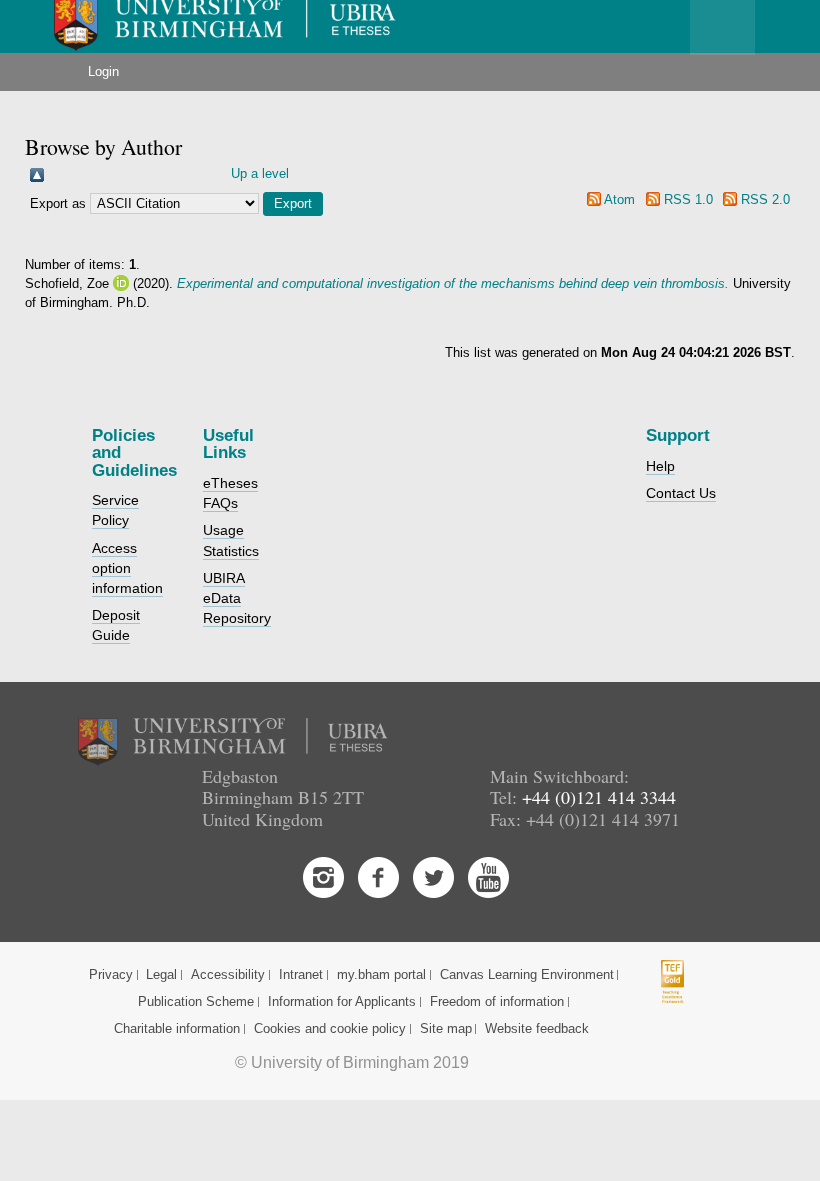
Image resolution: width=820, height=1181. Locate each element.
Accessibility (228, 974)
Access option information (127, 568)
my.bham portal (381, 974)
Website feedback (537, 1028)
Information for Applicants (342, 1001)
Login (103, 71)
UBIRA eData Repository (237, 598)
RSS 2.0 (765, 199)
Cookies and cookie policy (330, 1028)
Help (660, 466)
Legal (161, 974)
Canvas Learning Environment (527, 974)
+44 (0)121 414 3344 (599, 797)
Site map (446, 1028)
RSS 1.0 (688, 199)
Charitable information (177, 1028)
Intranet (301, 974)
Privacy (111, 974)
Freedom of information (497, 1001)
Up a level (260, 173)
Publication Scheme (196, 1001)
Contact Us (681, 493)
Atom (619, 199)
